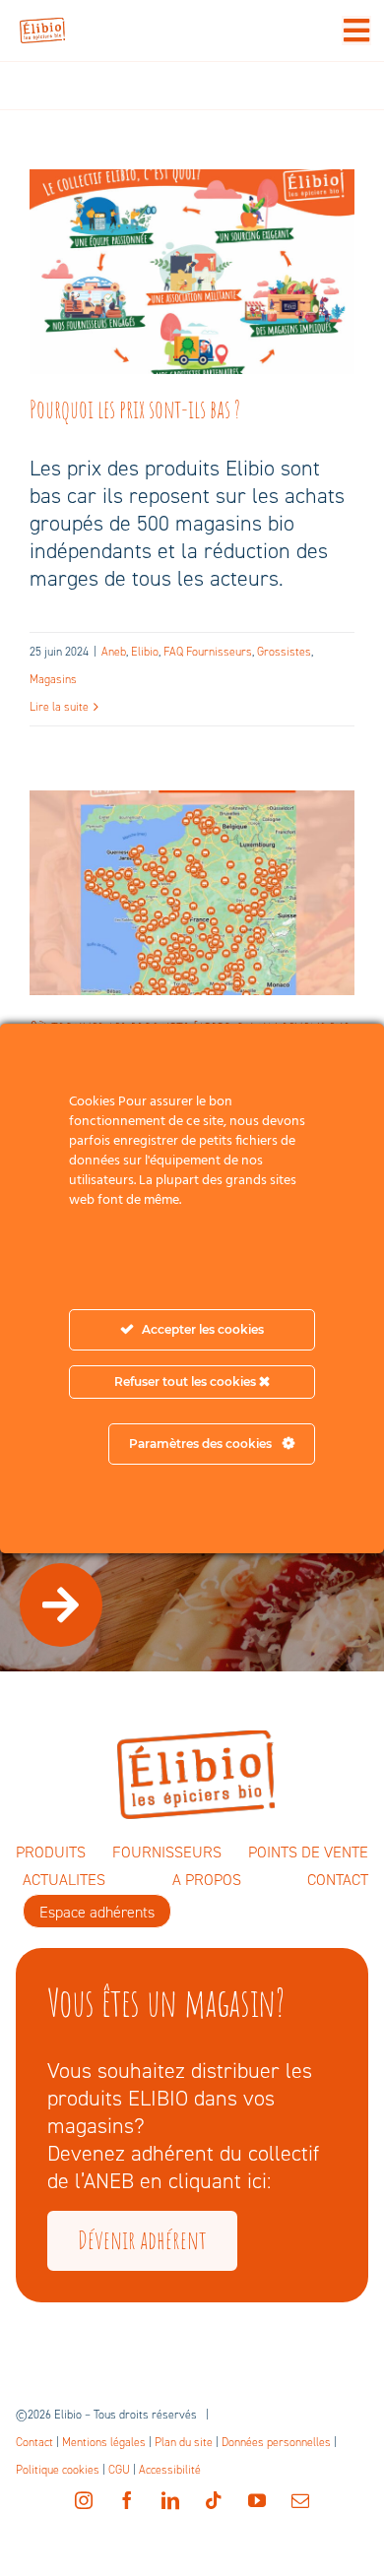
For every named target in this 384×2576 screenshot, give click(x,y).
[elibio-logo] (42, 28)
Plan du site (184, 2442)
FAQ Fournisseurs (208, 652)
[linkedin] (170, 2500)
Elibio (145, 652)
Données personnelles (276, 2442)
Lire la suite (59, 707)
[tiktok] (214, 2500)
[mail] (300, 2500)
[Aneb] (192, 272)
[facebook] (127, 2500)
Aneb (114, 652)
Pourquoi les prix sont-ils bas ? (192, 249)
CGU (119, 2470)
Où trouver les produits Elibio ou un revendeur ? (192, 854)
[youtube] (257, 2500)
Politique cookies (58, 2470)
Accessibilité (170, 2470)
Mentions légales (104, 2442)
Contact (34, 2442)
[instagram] (84, 2500)
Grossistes (284, 652)
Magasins (53, 679)
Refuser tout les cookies (187, 1382)
